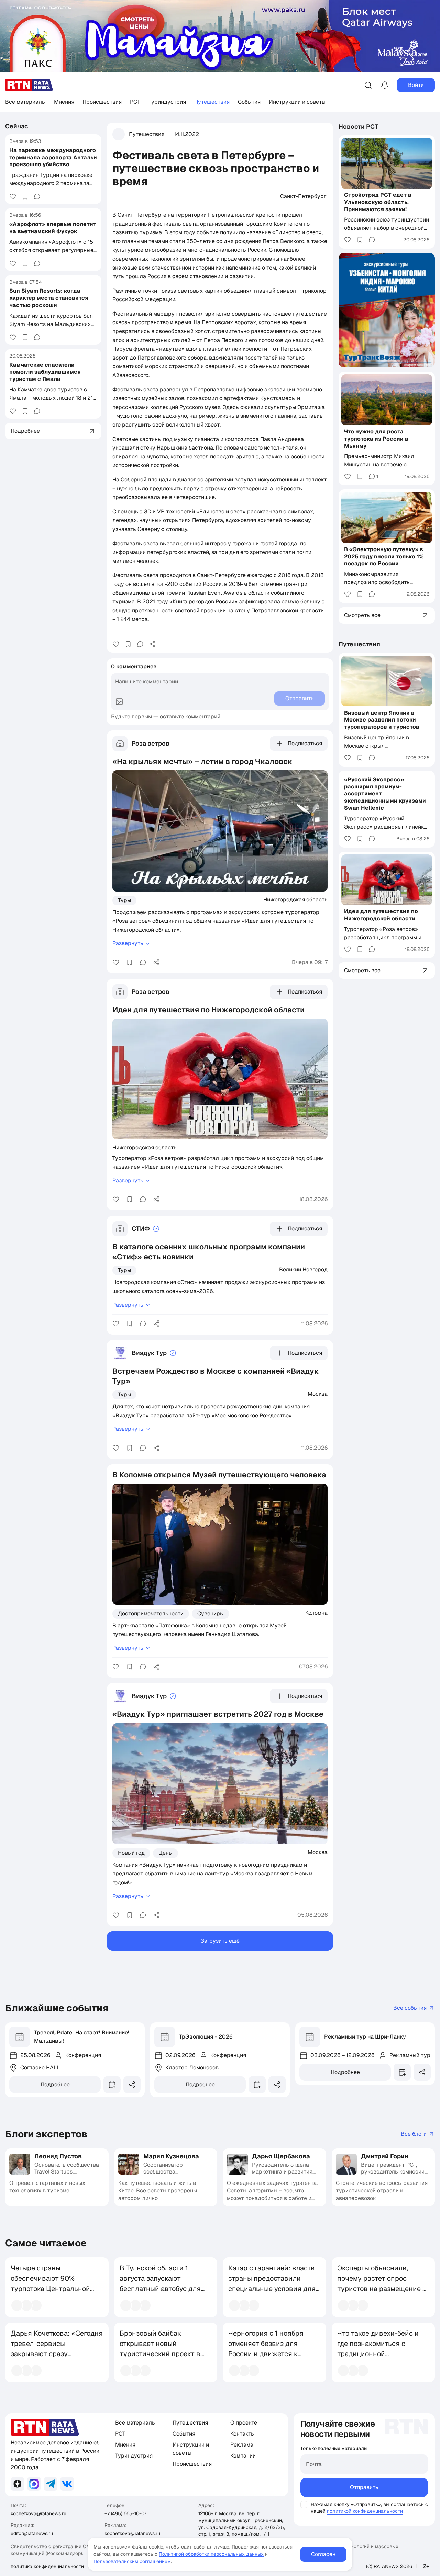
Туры (124, 900)
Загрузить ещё (220, 1941)
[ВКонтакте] (67, 2484)
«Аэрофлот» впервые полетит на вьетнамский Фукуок (53, 228)
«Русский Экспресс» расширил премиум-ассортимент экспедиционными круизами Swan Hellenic (385, 794)
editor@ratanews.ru (32, 2533)
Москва (318, 1394)
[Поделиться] (152, 644)
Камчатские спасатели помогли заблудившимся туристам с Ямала (45, 372)
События (249, 102)
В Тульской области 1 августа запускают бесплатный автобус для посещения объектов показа (160, 2289)
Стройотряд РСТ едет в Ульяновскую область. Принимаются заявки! (378, 202)
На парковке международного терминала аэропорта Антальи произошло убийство (53, 157)
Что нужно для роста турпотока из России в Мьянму (376, 439)
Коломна (316, 1613)
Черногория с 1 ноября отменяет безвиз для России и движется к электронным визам (266, 2349)
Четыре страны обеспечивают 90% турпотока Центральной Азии (50, 2283)
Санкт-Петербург (303, 196)
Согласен (323, 2554)
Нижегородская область (295, 899)
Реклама (242, 2445)
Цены (166, 1853)
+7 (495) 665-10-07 (125, 2513)
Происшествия (102, 102)
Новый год (131, 1853)
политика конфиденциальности (47, 2566)
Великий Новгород (303, 1269)
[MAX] (34, 2484)
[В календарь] (112, 2085)
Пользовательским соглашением (132, 2561)
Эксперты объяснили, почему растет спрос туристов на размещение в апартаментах (382, 2283)
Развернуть (128, 943)
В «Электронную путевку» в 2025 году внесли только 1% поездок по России (384, 557)
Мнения (64, 102)
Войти (416, 85)
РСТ (135, 102)
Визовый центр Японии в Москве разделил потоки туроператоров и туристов (382, 720)
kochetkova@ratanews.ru (38, 2513)
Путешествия (212, 102)
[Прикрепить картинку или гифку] (119, 702)
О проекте (244, 2423)
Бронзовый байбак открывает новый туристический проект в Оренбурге (160, 2349)
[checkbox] (304, 2505)
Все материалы (25, 102)
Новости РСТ (359, 127)
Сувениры (211, 1614)
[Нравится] (13, 196)
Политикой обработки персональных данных (211, 2554)
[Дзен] (18, 2484)
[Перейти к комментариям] (37, 196)
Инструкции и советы (297, 102)
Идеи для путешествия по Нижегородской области (381, 915)
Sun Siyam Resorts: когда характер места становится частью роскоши (49, 298)
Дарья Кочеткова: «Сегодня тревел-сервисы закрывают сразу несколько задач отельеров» (57, 2354)
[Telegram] (51, 2484)
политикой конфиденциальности (365, 2511)
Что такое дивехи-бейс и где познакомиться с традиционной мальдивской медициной (379, 2349)
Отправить (364, 2487)
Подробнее (55, 2084)
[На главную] (29, 85)
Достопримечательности (151, 1614)
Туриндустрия (167, 102)
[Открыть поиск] (368, 85)
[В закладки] (25, 196)
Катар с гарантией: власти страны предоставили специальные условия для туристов (272, 2283)
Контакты (243, 2434)
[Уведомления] (385, 85)
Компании (243, 2456)
